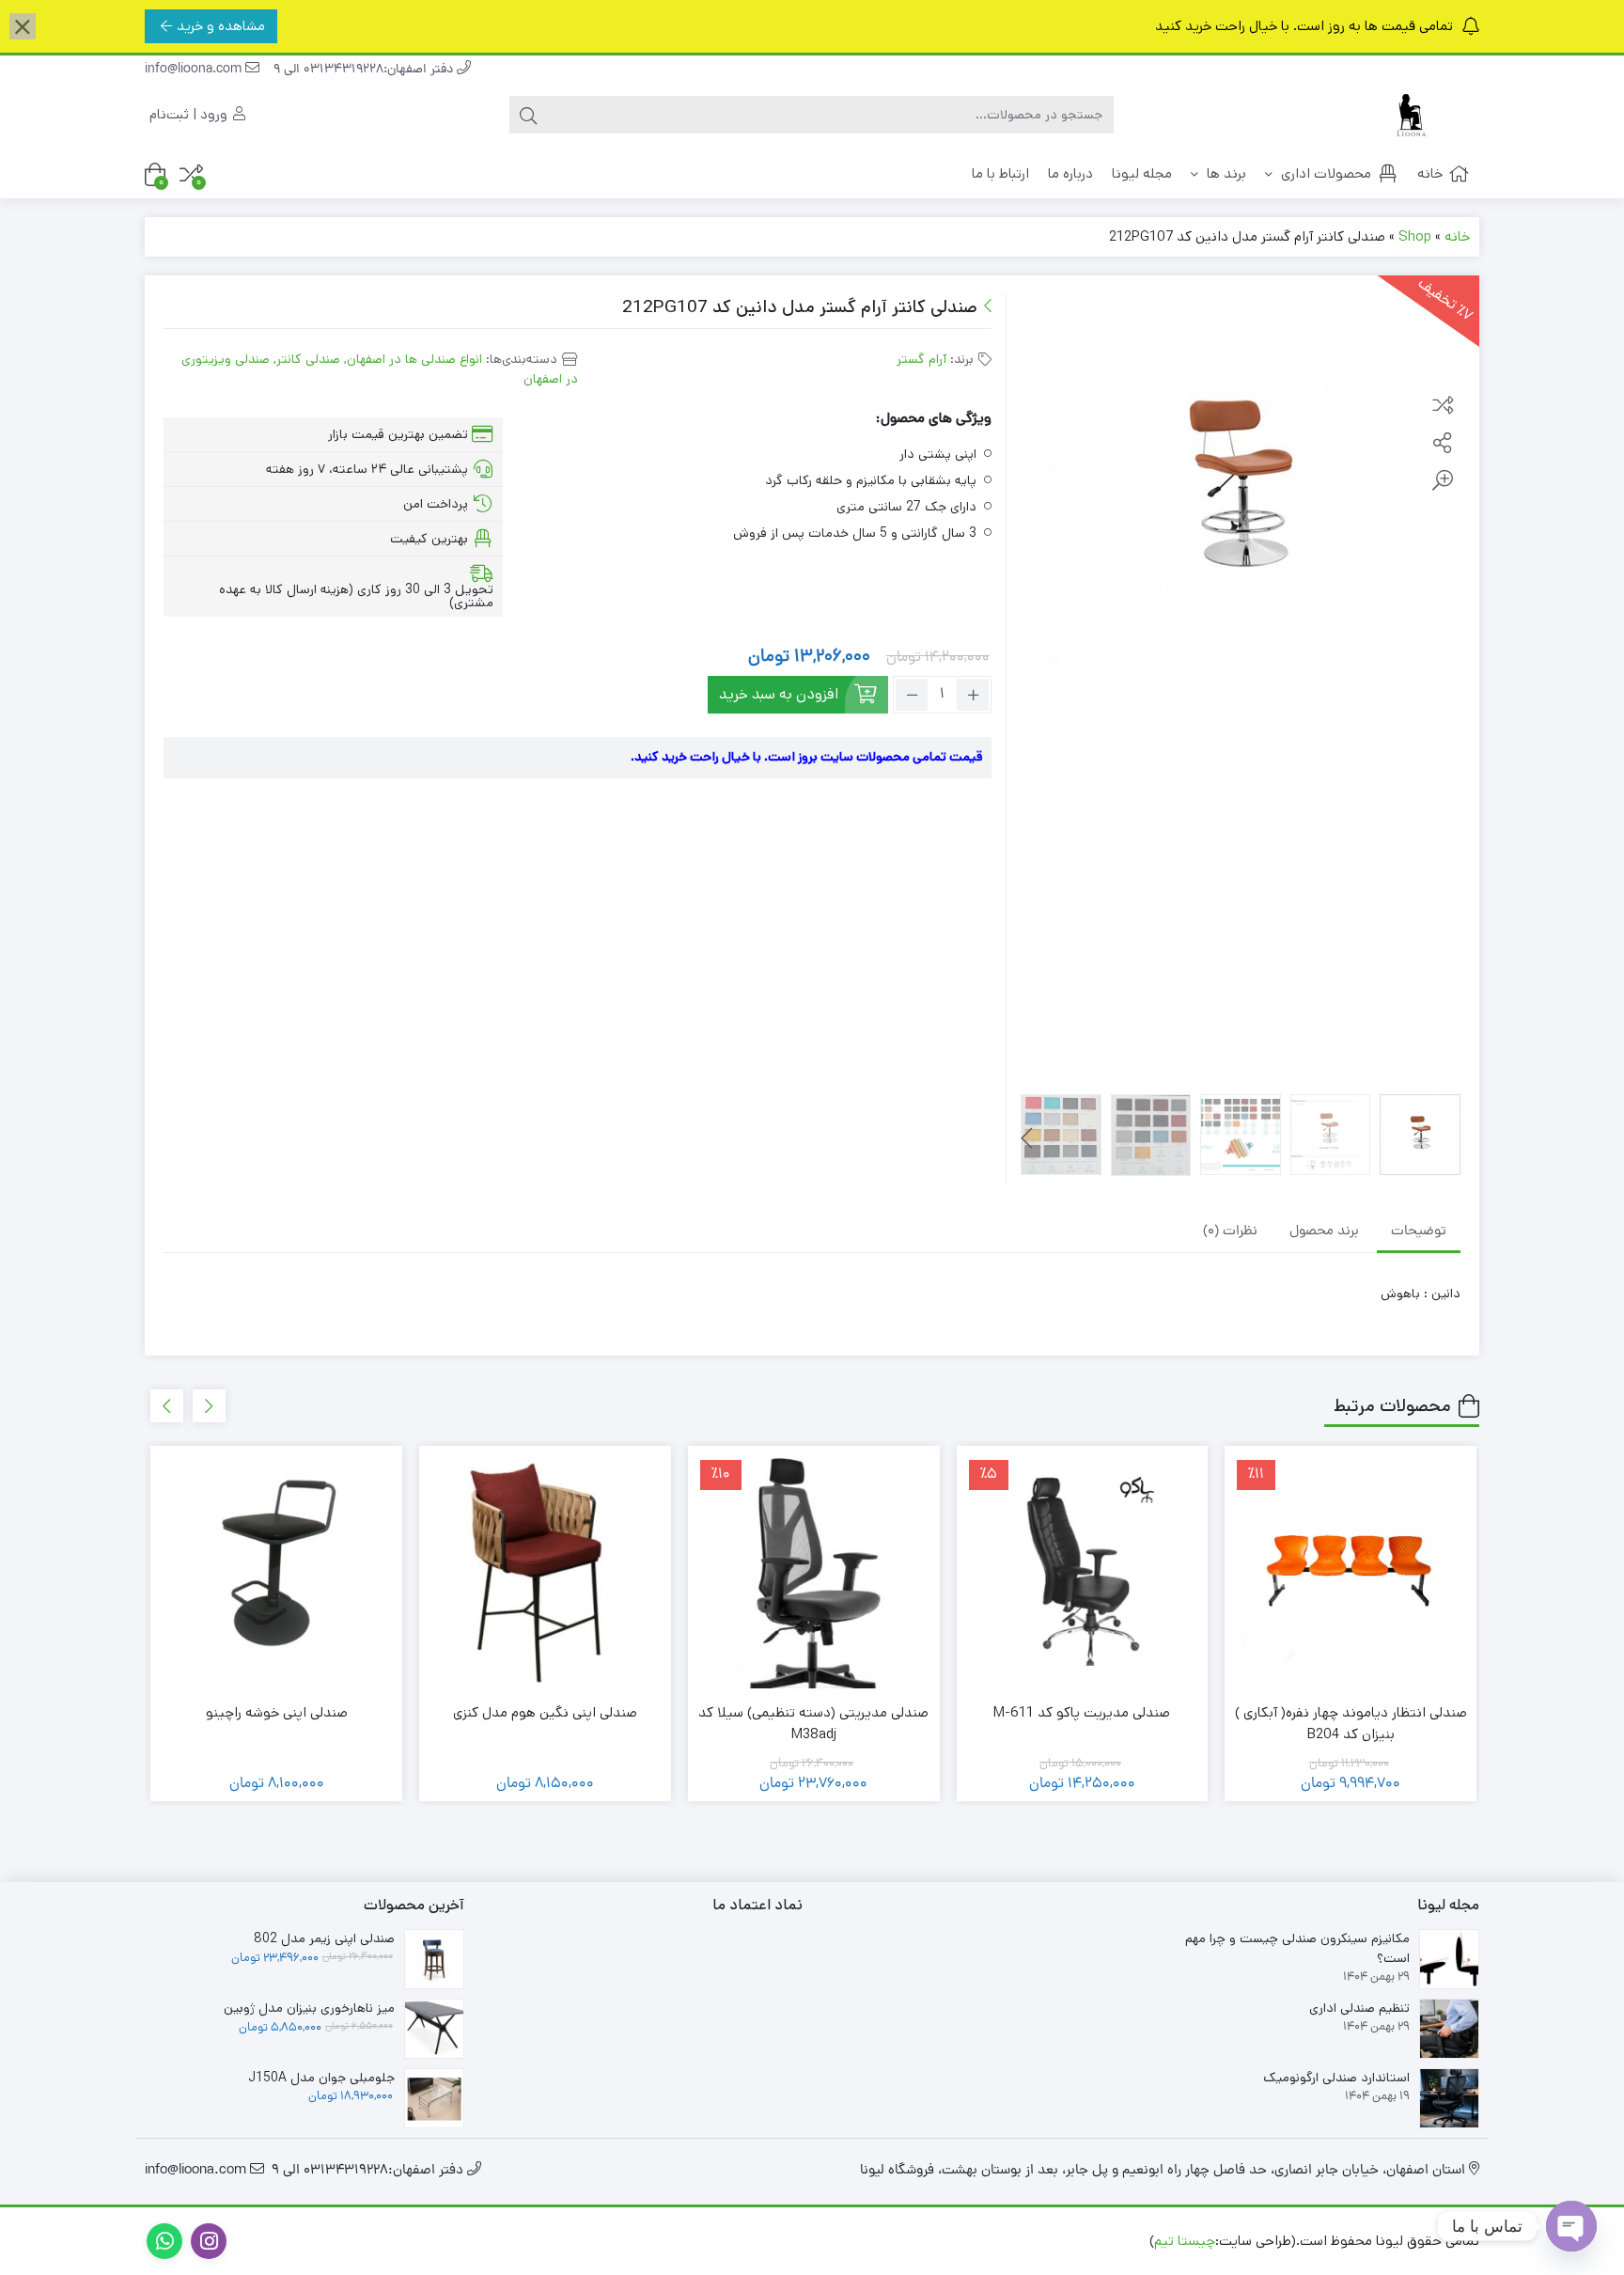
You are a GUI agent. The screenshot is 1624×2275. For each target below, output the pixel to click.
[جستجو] (528, 115)
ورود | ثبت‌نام (190, 114)
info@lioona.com (195, 70)
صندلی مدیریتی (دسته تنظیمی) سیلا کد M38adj (813, 1723)
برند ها (1225, 173)
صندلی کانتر (308, 359)
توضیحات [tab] (1419, 1232)
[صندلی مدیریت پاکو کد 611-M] (1083, 1572)
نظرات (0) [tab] (1230, 1232)
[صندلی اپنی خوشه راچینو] (276, 1572)
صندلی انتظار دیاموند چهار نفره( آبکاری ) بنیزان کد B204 (1351, 1723)
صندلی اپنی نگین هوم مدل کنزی (545, 1712)
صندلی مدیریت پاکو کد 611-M (1082, 1712)
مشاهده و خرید (221, 26)
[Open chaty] (1571, 2226)
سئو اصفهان (960, 2241)
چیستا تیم (1185, 2241)
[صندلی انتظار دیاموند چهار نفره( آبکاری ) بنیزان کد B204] (1351, 1572)
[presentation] (1027, 1138)
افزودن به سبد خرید (779, 694)
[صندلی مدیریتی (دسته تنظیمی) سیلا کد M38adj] (814, 1572)
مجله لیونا (1142, 173)
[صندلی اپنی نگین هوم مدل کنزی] (545, 1572)
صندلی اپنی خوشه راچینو (277, 1712)
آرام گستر (921, 359)
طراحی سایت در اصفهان (1077, 2241)
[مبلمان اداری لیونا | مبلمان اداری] (1404, 115)
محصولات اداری (1324, 173)
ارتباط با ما (1000, 173)
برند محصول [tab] (1324, 1232)
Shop (1415, 236)
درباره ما (1070, 173)
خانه (1430, 173)
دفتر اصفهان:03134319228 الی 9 (365, 70)
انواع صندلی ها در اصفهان (414, 359)
